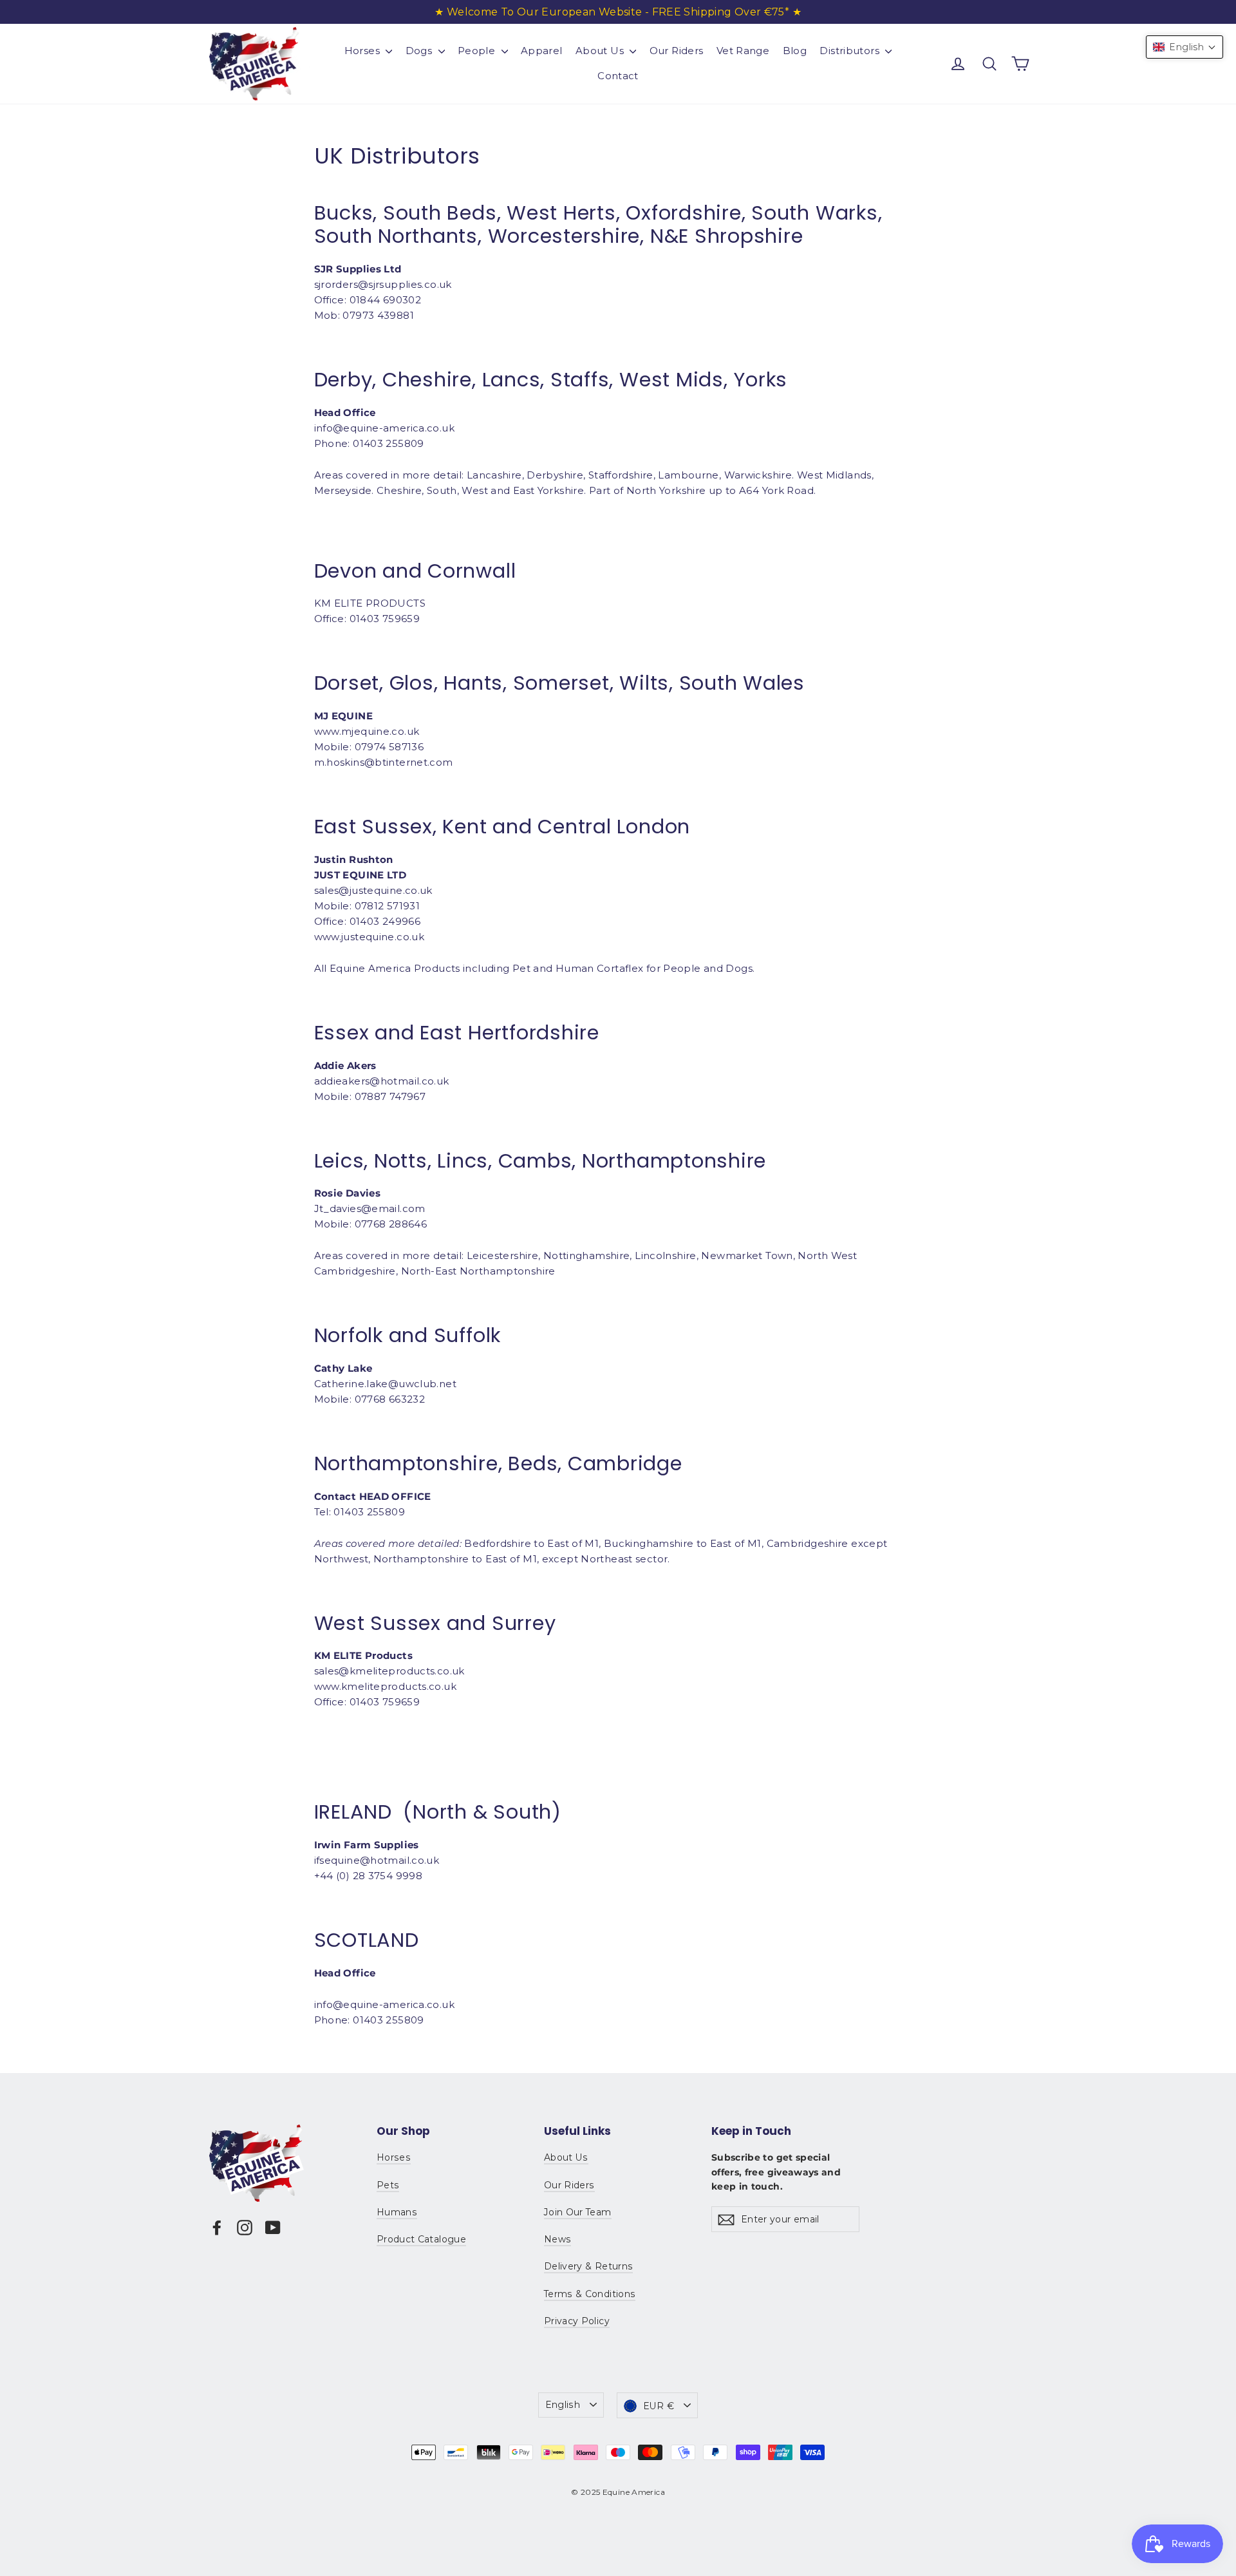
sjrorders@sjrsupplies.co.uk (383, 284)
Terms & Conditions (590, 2294)
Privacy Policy (577, 2321)
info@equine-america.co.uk (384, 2004)
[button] (1184, 47)
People (478, 51)
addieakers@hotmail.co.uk (382, 1081)
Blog (795, 51)
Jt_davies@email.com (370, 1208)
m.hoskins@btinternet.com (384, 762)
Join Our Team (578, 2212)
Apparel (542, 51)
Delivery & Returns (588, 2266)
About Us (601, 51)
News (557, 2239)
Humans (397, 2212)
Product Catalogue (421, 2239)
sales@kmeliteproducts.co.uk (389, 1671)
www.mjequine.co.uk (367, 731)
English (563, 2405)
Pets (388, 2185)
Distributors (851, 51)
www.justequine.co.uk (370, 937)
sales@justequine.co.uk (373, 890)
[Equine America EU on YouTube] (273, 2227)
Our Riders (677, 51)
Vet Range (743, 51)
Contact (618, 76)
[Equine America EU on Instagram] (245, 2227)
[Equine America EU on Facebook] (217, 2227)
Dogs (420, 51)
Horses (364, 51)
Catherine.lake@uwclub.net (385, 1384)
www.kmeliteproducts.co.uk (385, 1686)
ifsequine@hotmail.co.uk (377, 1860)
